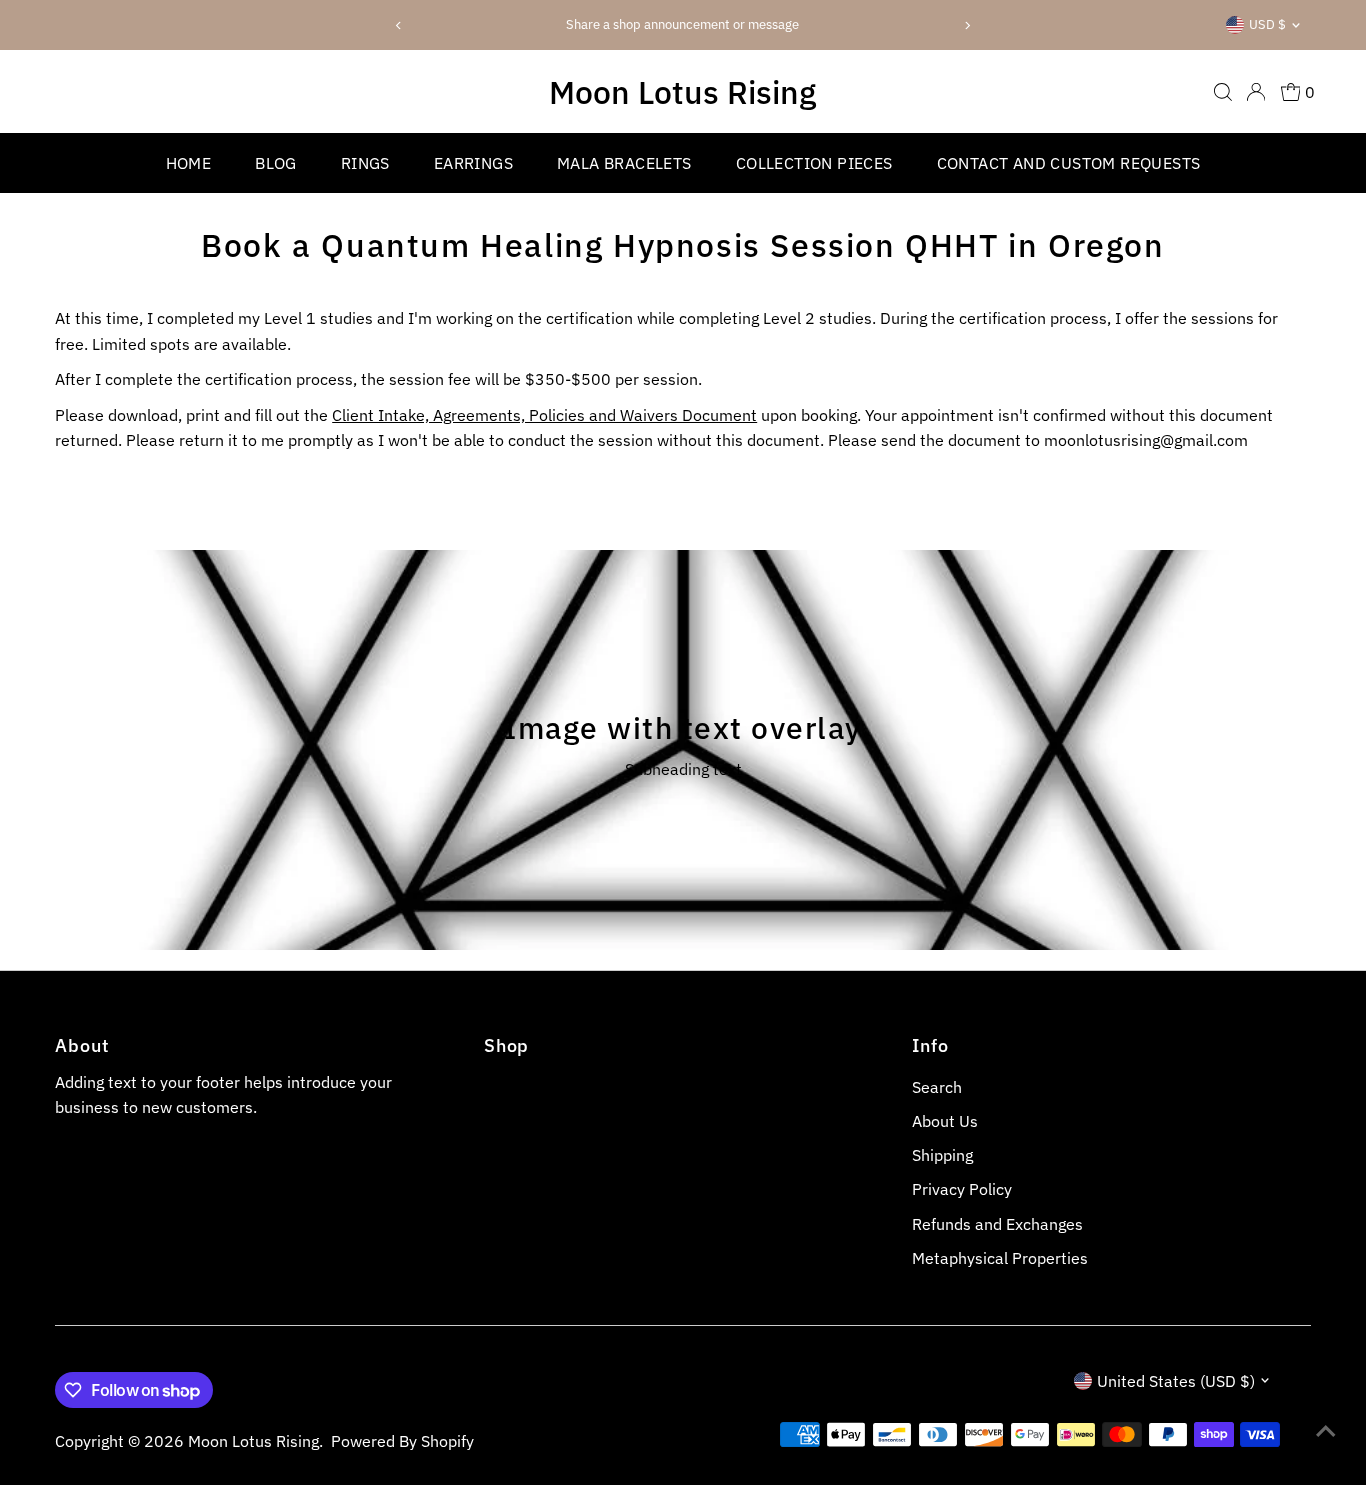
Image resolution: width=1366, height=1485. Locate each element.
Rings (365, 163)
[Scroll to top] (1326, 1430)
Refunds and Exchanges (997, 1224)
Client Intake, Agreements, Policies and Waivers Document (544, 415)
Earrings (473, 163)
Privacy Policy (962, 1189)
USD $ (1267, 24)
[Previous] (399, 25)
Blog (276, 163)
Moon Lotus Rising (682, 92)
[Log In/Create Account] (1256, 92)
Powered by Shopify (402, 1441)
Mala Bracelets (624, 163)
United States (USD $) (1176, 1381)
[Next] (966, 25)
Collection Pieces (814, 163)
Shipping (942, 1155)
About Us (945, 1121)
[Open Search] (1223, 92)
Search (937, 1087)
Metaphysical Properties (1000, 1258)
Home (189, 163)
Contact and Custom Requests (1069, 163)
